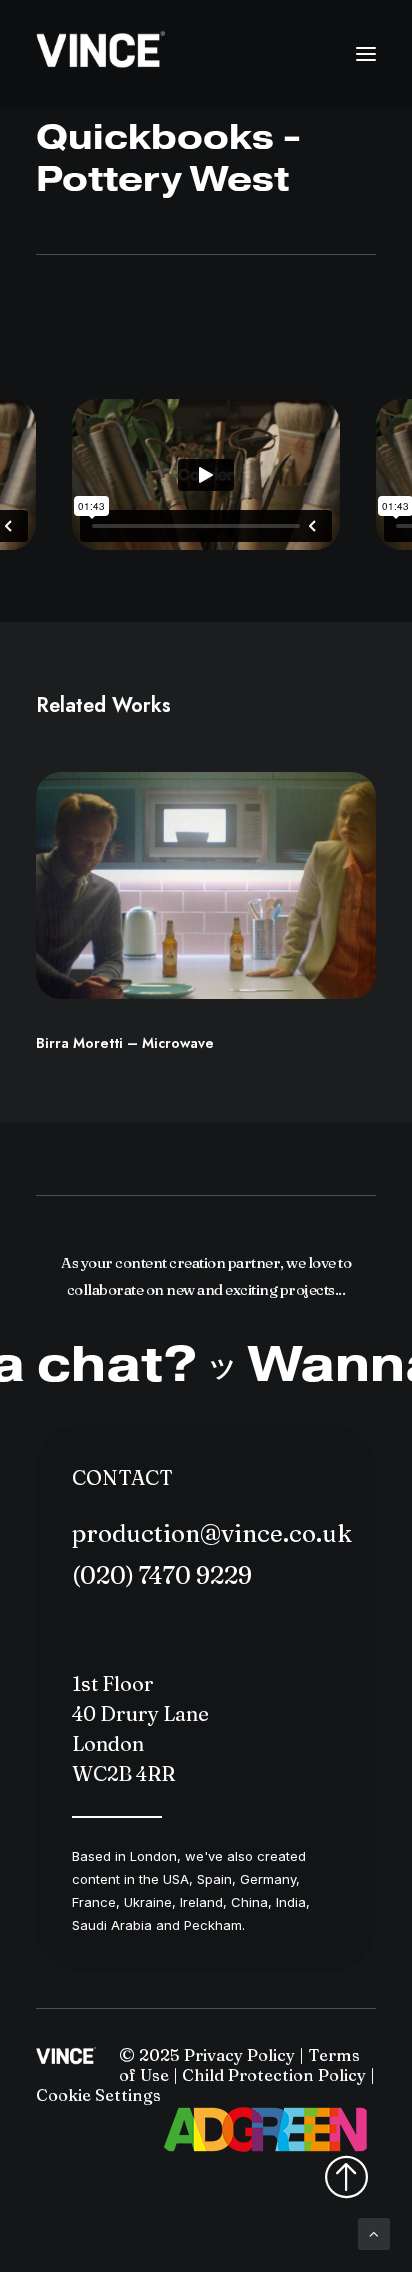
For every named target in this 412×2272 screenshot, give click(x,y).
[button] (366, 53)
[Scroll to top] (374, 2232)
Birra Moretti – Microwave (125, 1043)
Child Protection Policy (274, 2075)
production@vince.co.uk (212, 1533)
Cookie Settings (98, 2095)
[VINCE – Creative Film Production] (100, 53)
